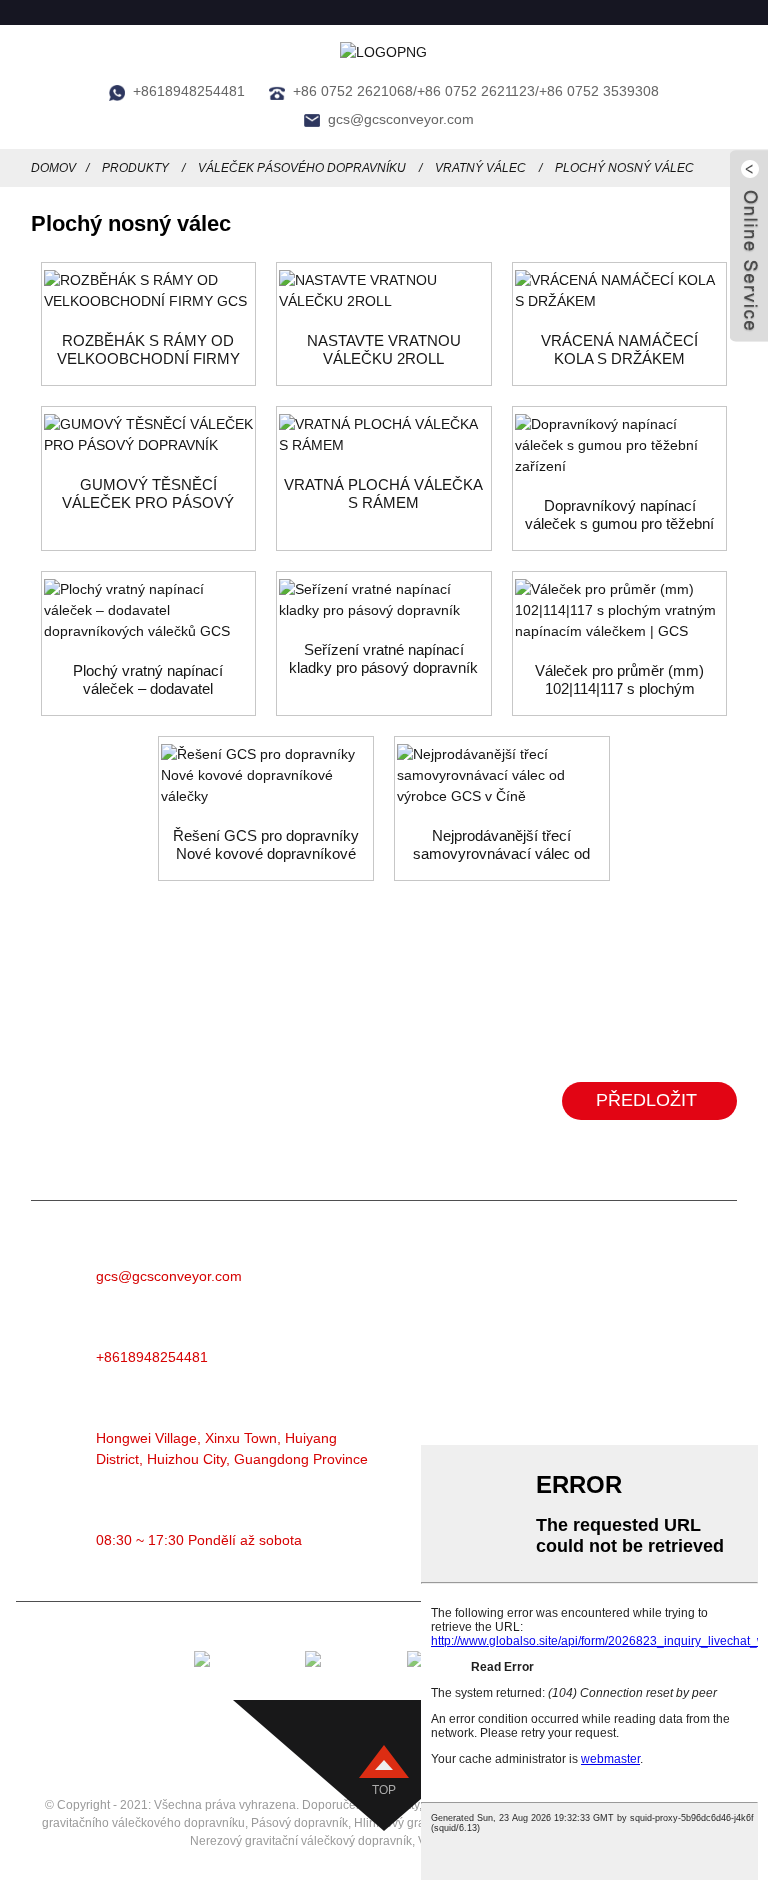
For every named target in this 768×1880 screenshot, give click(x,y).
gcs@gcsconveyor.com (401, 119)
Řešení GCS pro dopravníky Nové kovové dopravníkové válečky (266, 845)
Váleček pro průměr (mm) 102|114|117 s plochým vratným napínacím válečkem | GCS (619, 680)
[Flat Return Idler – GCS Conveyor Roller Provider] (149, 610)
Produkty (135, 168)
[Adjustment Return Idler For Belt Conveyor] (384, 600)
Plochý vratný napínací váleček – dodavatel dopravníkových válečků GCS (148, 680)
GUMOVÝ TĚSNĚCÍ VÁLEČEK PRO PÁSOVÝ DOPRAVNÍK (148, 494)
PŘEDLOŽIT (646, 1100)
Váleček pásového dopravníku (302, 168)
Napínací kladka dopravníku (583, 1355)
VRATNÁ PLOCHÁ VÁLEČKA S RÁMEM (383, 493)
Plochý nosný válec (624, 168)
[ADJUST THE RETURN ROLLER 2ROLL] (384, 291)
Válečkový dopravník (558, 1295)
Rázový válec (532, 1415)
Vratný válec (480, 168)
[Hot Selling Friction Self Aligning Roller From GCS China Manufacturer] (502, 775)
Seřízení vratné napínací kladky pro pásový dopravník (383, 658)
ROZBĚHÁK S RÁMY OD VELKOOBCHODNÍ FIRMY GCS (148, 350)
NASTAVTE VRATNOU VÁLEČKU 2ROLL (384, 349)
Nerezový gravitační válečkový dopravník (301, 1841)
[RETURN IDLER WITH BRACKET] (620, 291)
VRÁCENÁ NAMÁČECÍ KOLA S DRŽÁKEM (619, 349)
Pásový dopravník (547, 1265)
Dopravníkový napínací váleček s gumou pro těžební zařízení (619, 515)
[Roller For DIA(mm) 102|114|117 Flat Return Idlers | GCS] (620, 610)
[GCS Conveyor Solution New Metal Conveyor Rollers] (266, 775)
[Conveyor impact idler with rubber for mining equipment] (620, 445)
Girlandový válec (543, 1385)
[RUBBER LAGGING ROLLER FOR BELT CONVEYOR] (149, 435)
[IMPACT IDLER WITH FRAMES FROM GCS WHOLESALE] (149, 291)
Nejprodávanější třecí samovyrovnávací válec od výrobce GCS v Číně (501, 845)
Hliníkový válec (538, 1325)
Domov (53, 168)
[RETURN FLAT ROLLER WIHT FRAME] (384, 435)
